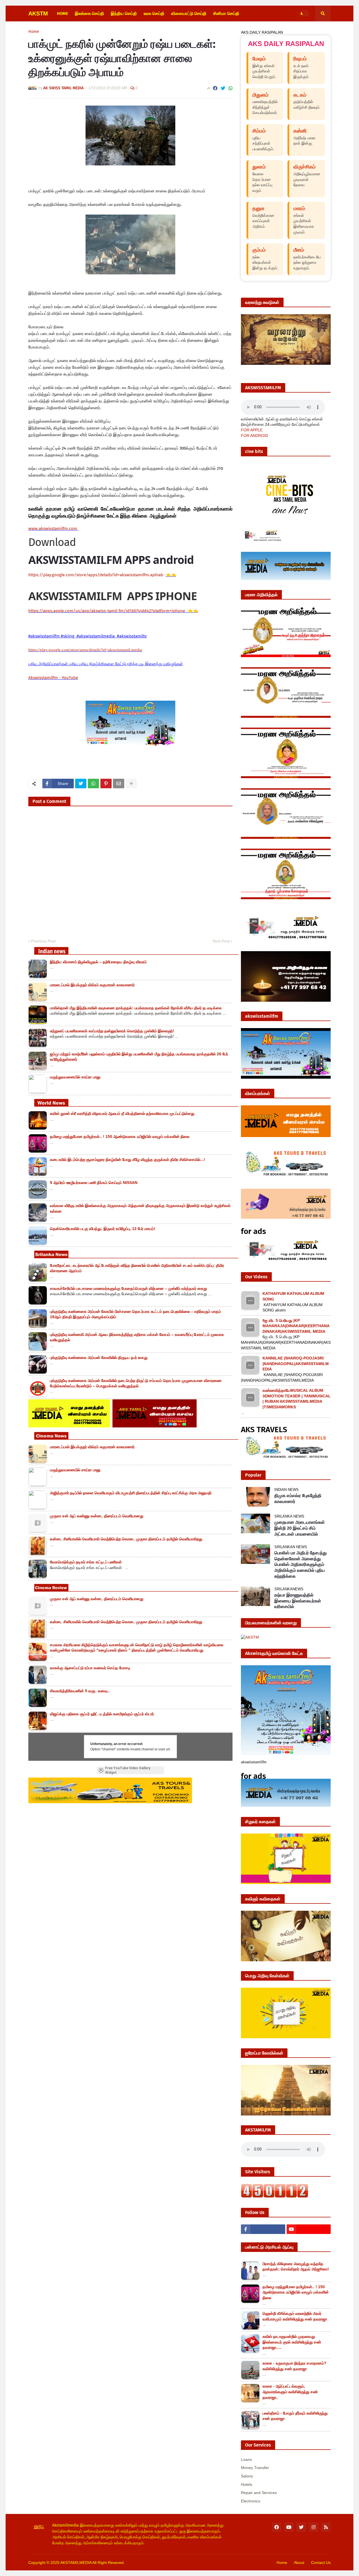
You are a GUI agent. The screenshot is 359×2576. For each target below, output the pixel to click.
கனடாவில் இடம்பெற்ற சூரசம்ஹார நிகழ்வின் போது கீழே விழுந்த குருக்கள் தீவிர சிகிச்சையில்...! (127, 1160)
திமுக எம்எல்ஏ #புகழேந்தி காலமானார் (298, 1498)
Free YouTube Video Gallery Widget (128, 1770)
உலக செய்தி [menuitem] (154, 13)
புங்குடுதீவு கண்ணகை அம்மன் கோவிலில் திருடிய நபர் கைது (99, 1358)
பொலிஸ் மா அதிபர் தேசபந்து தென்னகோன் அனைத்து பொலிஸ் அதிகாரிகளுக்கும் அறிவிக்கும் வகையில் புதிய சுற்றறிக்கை (301, 1564)
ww (53, 529)
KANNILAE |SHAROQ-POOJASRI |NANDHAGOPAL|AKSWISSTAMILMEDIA (296, 1364)
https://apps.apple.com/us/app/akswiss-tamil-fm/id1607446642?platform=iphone (107, 611)
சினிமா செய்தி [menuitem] (226, 13)
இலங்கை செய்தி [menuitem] (89, 13)
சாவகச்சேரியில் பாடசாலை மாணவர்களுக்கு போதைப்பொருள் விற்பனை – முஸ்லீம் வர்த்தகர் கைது (128, 1288)
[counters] (275, 2196)
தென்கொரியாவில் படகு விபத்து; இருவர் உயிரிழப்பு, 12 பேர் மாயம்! (103, 1229)
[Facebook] (215, 88)
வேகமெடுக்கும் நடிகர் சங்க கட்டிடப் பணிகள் (86, 1562)
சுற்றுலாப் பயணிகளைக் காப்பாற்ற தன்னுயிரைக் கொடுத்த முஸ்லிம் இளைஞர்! (112, 1031)
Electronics (251, 2501)
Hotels (247, 2484)
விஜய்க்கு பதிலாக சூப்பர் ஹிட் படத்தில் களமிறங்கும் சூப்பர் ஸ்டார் (102, 1714)
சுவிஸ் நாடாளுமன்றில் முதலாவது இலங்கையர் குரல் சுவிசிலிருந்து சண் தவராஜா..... (292, 2342)
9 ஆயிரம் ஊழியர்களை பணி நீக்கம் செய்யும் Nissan (94, 1183)
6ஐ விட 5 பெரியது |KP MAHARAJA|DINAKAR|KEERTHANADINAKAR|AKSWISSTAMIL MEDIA (296, 1326)
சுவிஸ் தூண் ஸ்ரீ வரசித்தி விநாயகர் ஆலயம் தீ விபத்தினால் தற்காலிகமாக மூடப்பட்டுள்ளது (122, 1113)
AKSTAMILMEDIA (76, 2563)
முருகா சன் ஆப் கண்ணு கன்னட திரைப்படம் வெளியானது (97, 1516)
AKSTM (38, 13)
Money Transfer (255, 2468)
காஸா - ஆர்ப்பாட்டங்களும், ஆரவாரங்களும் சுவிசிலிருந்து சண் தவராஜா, (290, 2392)
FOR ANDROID (255, 436)
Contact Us (321, 2563)
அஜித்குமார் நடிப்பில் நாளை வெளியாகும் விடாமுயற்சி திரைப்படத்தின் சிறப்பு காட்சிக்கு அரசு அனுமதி (131, 1493)
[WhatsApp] (231, 88)
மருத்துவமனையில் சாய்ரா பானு (75, 1077)
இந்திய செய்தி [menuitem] (124, 13)
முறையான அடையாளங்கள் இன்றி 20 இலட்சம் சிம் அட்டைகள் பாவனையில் (300, 1528)
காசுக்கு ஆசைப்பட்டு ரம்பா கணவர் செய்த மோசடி (90, 1668)
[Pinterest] (106, 783)
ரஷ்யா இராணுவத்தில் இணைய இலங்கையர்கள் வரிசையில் (298, 1601)
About (299, 2563)
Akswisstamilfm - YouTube (53, 678)
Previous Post (43, 941)
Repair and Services (259, 2493)
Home (34, 32)
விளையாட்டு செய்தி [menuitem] (189, 13)
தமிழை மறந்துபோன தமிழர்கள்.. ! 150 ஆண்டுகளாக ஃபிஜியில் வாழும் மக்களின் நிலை (120, 1136)
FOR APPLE (252, 430)
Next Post (221, 941)
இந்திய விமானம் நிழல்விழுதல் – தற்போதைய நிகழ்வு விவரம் (98, 962)
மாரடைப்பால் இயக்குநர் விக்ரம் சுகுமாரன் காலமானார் (92, 985)
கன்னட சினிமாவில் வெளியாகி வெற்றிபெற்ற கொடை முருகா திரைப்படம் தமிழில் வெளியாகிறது (126, 1539)
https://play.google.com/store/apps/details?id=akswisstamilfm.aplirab (96, 575)
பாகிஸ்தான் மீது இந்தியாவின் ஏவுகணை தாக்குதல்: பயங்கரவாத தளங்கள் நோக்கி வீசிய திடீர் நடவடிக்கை (136, 1008)
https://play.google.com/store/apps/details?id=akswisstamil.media (85, 650)
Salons (247, 2476)
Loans (246, 2459)
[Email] (119, 783)
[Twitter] (223, 88)
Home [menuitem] (63, 13)
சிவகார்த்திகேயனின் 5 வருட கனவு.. (80, 1691)
